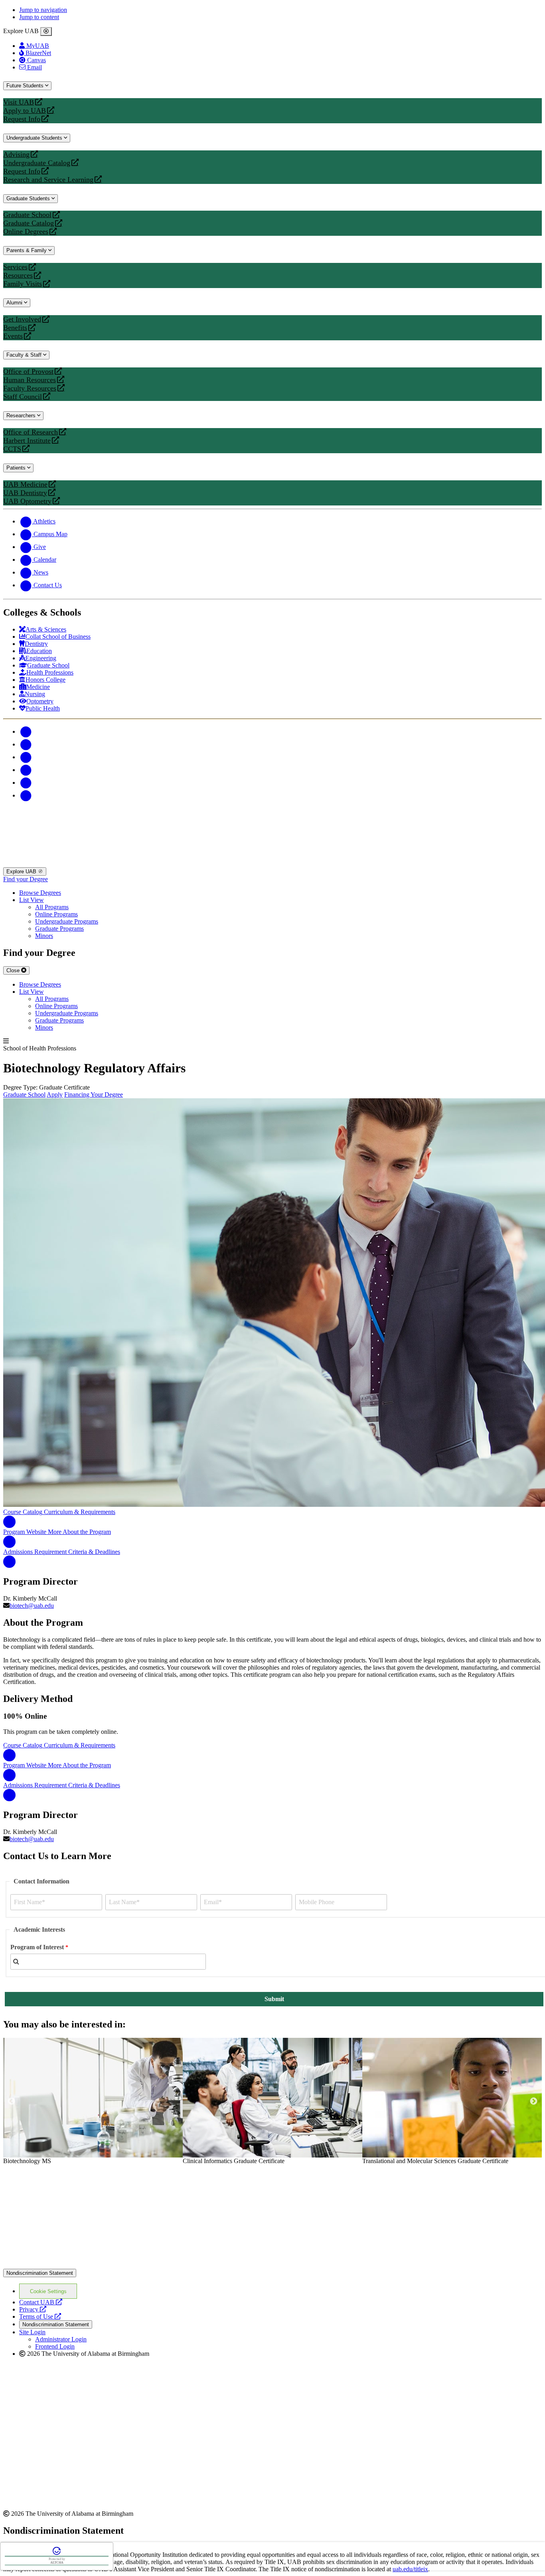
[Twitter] (26, 744)
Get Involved (22, 319)
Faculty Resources (30, 388)
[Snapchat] (26, 783)
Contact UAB (41, 2302)
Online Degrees (26, 232)
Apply (55, 1095)
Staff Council (23, 397)
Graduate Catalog (29, 223)
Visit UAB (19, 102)
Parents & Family (27, 250)
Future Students (26, 86)
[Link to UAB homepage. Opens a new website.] (73, 2177)
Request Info (22, 119)
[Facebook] (26, 731)
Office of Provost (28, 372)
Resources (18, 275)
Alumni (15, 303)
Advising (16, 155)
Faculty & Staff (25, 355)
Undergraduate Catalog (37, 163)
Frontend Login (55, 2346)
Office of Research (31, 432)
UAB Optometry (27, 501)
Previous (11, 2101)
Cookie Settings (48, 2291)
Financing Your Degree (94, 1095)
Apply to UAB (25, 111)
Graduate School (27, 215)
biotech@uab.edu (32, 1606)
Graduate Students (29, 198)
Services (15, 267)
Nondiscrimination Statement (40, 2273)
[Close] (46, 32)
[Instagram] (26, 757)
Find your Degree (26, 879)
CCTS (14, 449)
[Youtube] (26, 770)
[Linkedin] (26, 795)
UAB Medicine (25, 485)
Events (14, 336)
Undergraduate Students (35, 138)
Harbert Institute (27, 441)
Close (14, 970)
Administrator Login (61, 2339)
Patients (17, 468)
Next (534, 2101)
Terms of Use (40, 2316)
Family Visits (23, 284)
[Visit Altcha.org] (57, 2554)
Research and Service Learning (48, 180)
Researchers (22, 416)
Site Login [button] (32, 2332)
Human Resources (30, 380)
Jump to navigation (43, 10)
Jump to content (39, 17)
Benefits (15, 328)
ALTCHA (57, 2563)
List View (32, 900)
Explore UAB (22, 871)
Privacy (33, 2309)
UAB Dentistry (25, 493)
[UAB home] (272, 864)
